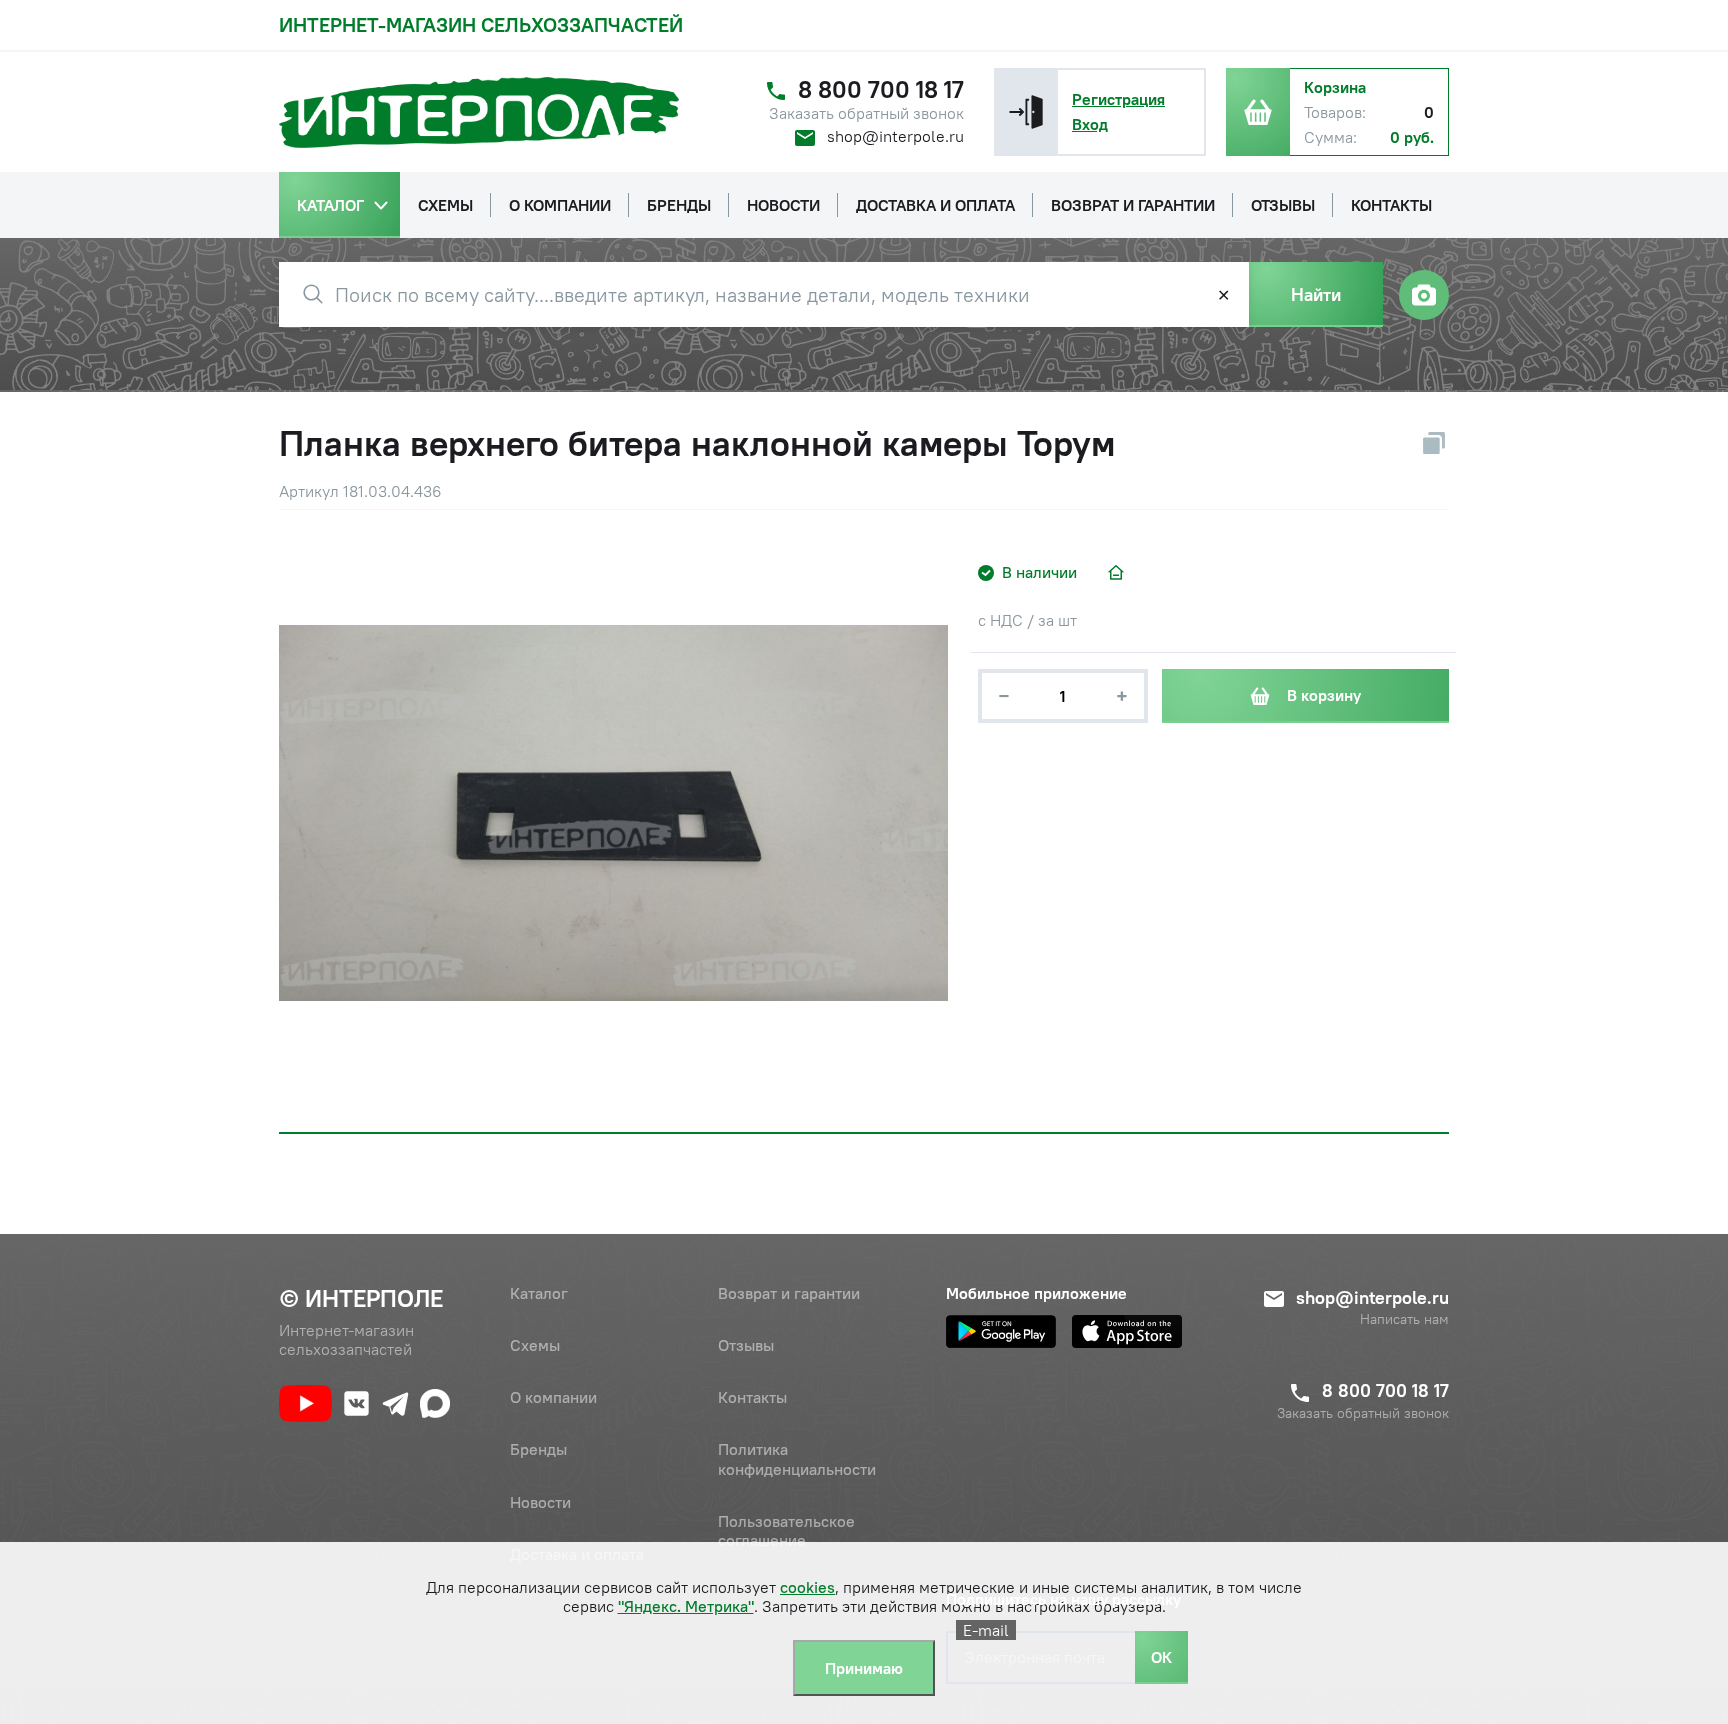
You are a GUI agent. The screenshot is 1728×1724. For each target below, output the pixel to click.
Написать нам (1404, 1319)
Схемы (535, 1345)
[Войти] (1026, 112)
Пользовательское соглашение (786, 1530)
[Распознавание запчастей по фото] (1424, 295)
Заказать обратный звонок (866, 113)
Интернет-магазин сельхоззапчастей (481, 24)
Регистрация (1118, 99)
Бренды (538, 1449)
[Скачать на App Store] (1127, 1331)
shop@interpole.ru (895, 136)
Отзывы (746, 1345)
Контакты (752, 1397)
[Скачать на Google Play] (1001, 1331)
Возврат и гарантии (789, 1293)
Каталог (539, 1293)
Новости (540, 1502)
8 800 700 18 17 (881, 89)
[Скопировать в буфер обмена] (1434, 443)
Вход (1090, 124)
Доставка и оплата (577, 1554)
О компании (553, 1397)
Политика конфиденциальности (797, 1458)
